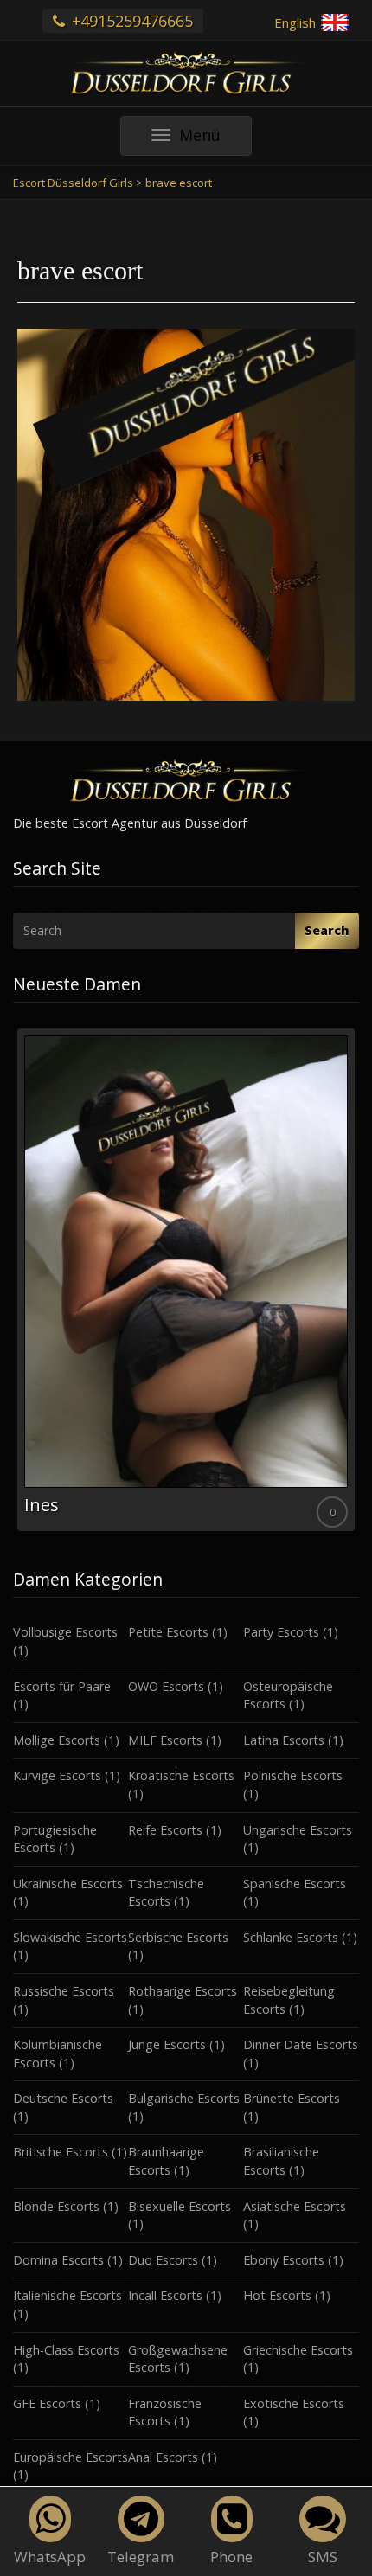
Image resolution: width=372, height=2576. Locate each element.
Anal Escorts (163, 2457)
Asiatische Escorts (295, 2206)
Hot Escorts (277, 2295)
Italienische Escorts (67, 2295)
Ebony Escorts (284, 2260)
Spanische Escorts (295, 1884)
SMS (323, 2557)
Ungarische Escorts (298, 1830)
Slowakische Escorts (70, 1937)
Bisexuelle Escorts (180, 2206)
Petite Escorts (168, 1632)
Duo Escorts (163, 2260)
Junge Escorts (167, 2044)
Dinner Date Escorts (301, 2044)
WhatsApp (50, 2557)
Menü (215, 140)
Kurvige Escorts (57, 1775)
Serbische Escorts (178, 1937)
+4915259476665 (130, 21)
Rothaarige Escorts (183, 1991)
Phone (231, 2557)
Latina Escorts (284, 1740)
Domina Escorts (58, 2260)
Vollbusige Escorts (65, 1632)
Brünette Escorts (292, 2098)
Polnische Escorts (293, 1775)
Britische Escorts (61, 2152)
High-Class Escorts (66, 2350)
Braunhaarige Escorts (166, 2161)
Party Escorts (281, 1632)
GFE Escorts (47, 2403)
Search (327, 930)
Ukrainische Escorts (68, 1884)
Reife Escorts (165, 1830)
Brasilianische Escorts (281, 2161)
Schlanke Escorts (291, 1937)
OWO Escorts (166, 1686)
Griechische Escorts (298, 2350)
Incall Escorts (165, 2295)
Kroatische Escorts (181, 1775)
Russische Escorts (64, 1991)
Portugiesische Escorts (55, 1839)
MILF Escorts (165, 1740)
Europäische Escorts (71, 2457)
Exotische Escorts (294, 2403)
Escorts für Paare (62, 1686)
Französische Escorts (165, 2413)
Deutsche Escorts (63, 2098)
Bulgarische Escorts (184, 2098)
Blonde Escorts (56, 2206)
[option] (186, 1280)
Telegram (141, 2557)
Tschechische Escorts (166, 1893)
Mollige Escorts (57, 1740)
